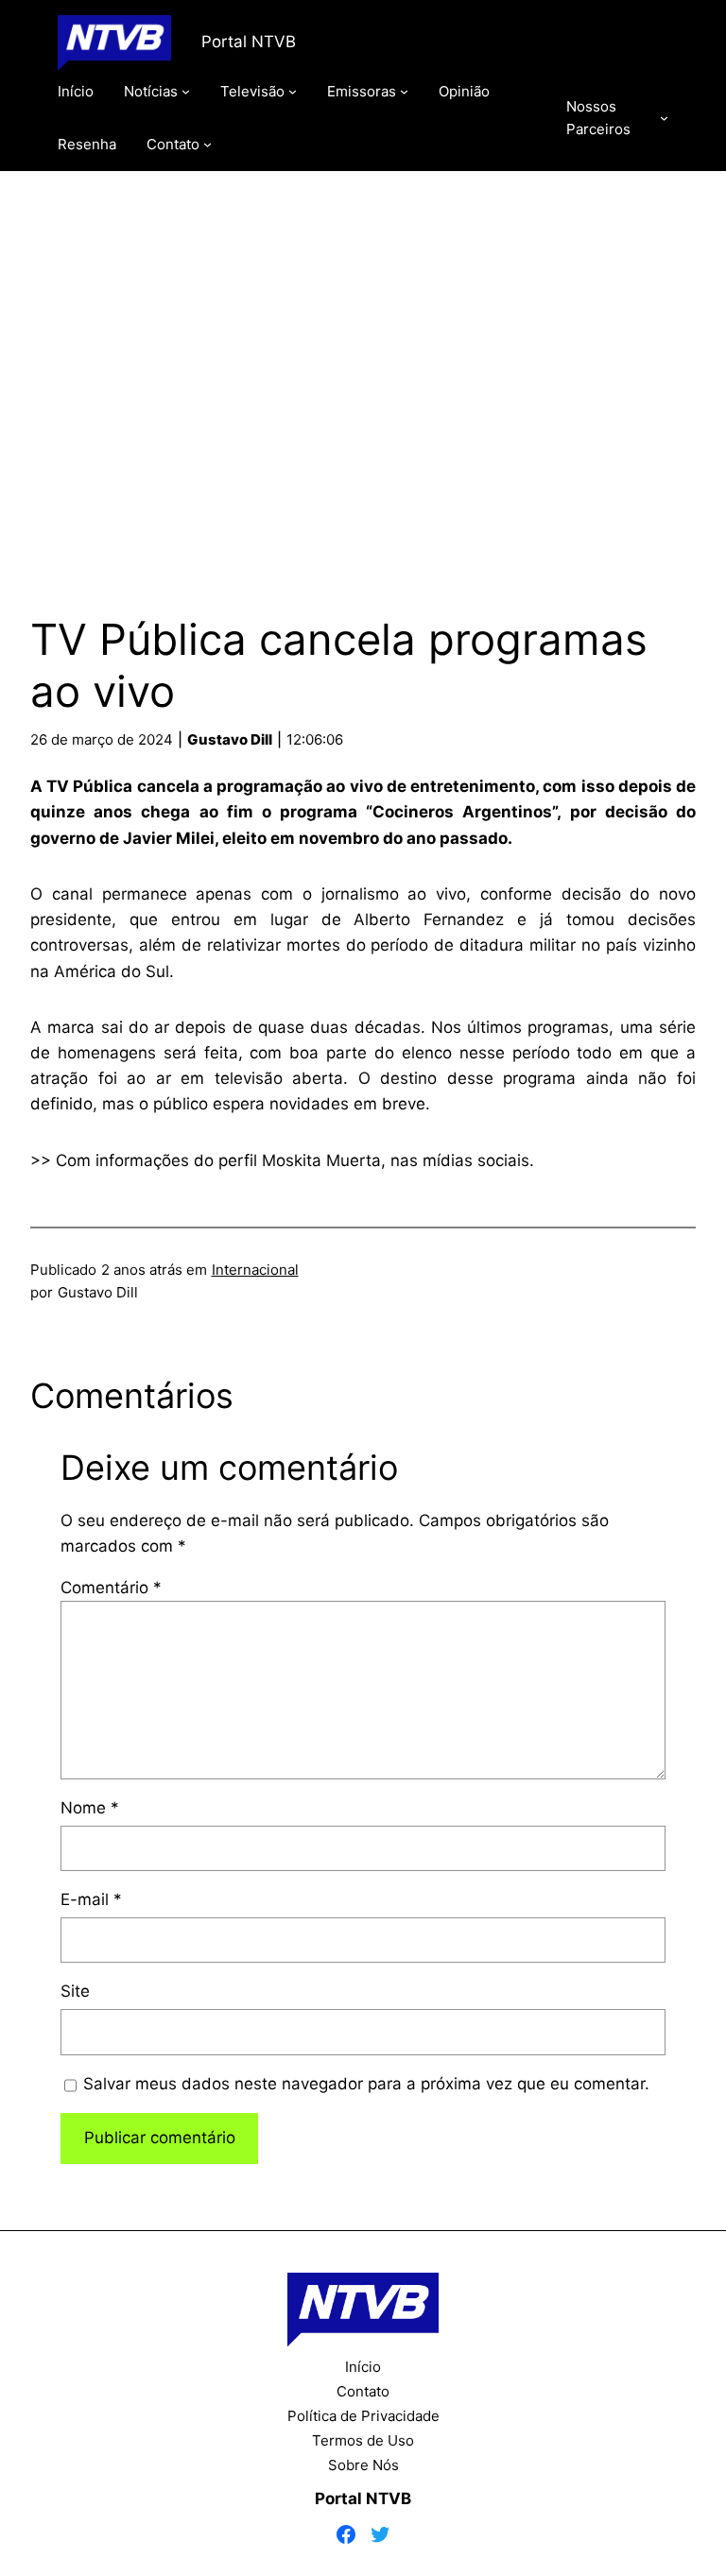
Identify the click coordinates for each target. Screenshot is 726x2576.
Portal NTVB (249, 42)
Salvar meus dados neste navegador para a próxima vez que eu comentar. (366, 2084)
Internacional (255, 1270)
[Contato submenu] (207, 144)
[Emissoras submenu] (404, 91)
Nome (90, 1808)
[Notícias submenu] (186, 91)
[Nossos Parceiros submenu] (664, 118)
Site (75, 1991)
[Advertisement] (363, 371)
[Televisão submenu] (293, 91)
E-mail (91, 1899)
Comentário (111, 1588)
